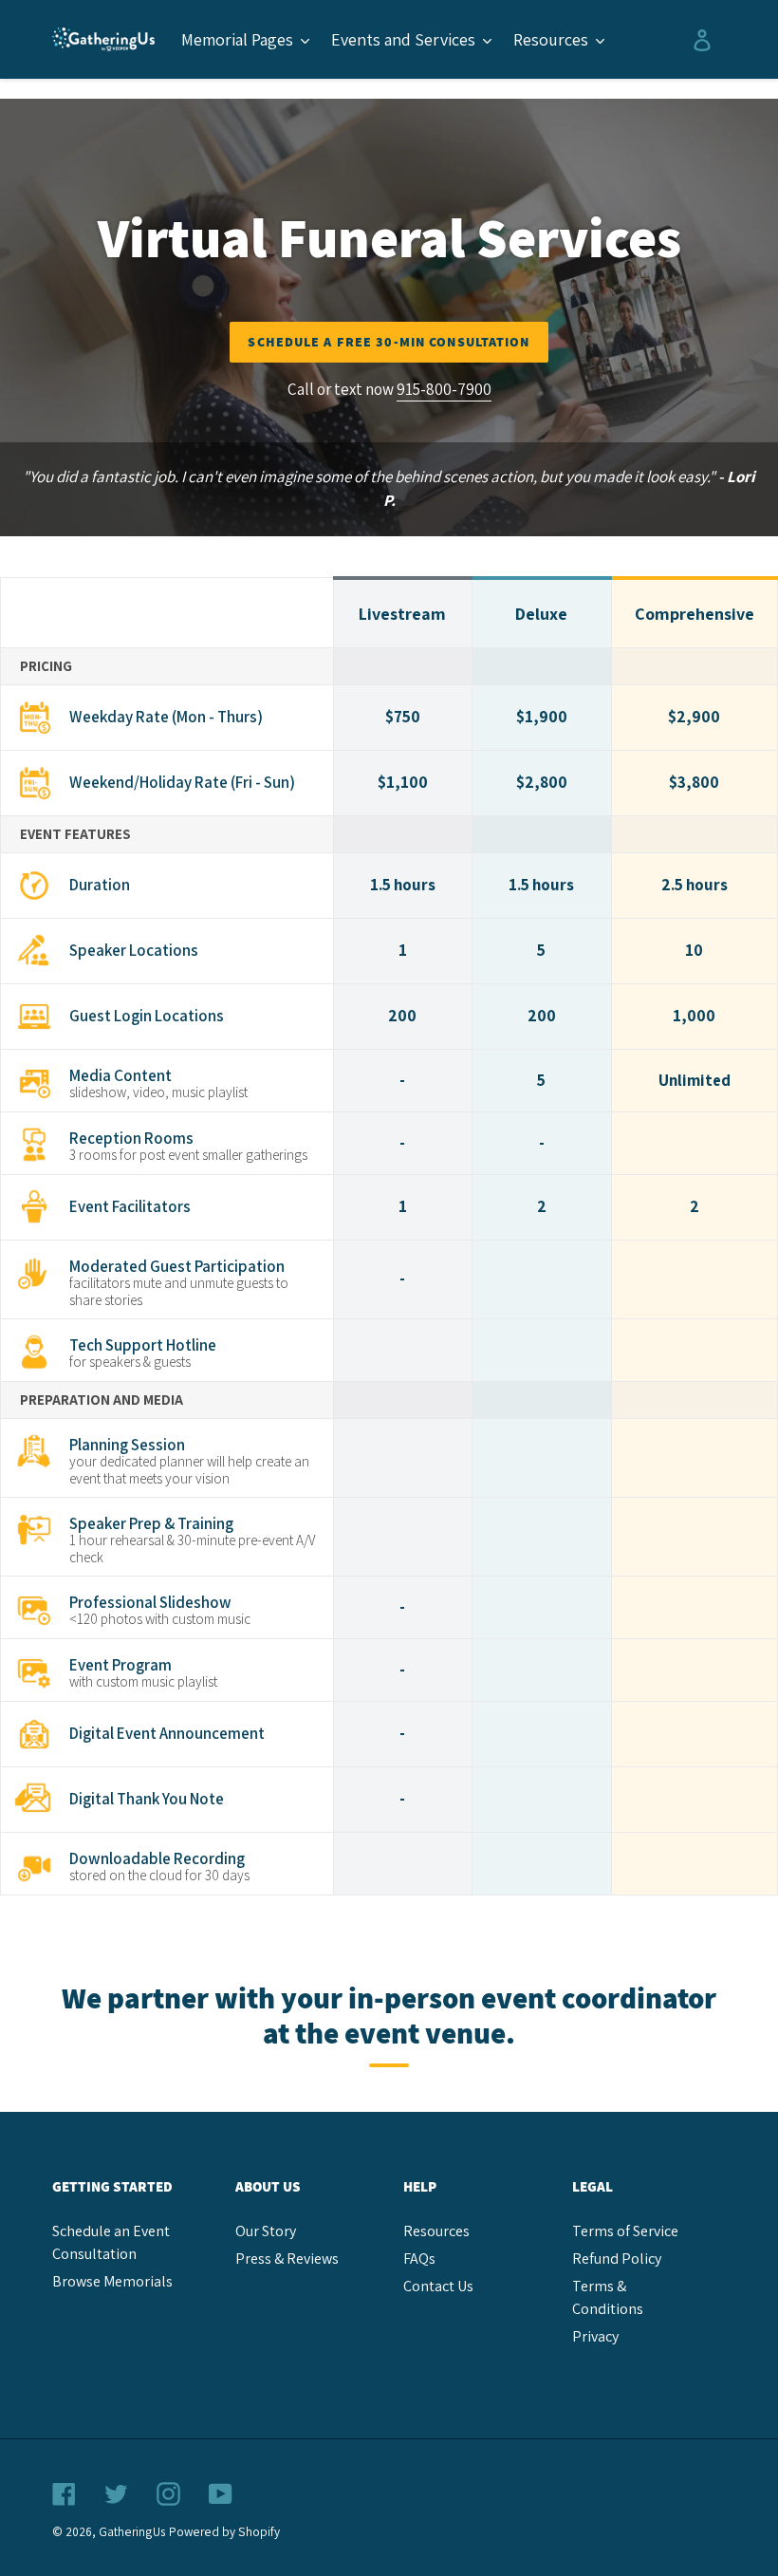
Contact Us (438, 2286)
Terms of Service (625, 2231)
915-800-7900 (444, 389)
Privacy (595, 2336)
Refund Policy (617, 2259)
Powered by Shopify (224, 2531)
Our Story (266, 2231)
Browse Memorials (112, 2281)
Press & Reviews (287, 2259)
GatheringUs (132, 2531)
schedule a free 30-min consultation (389, 342)
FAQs (419, 2259)
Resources (436, 2231)
